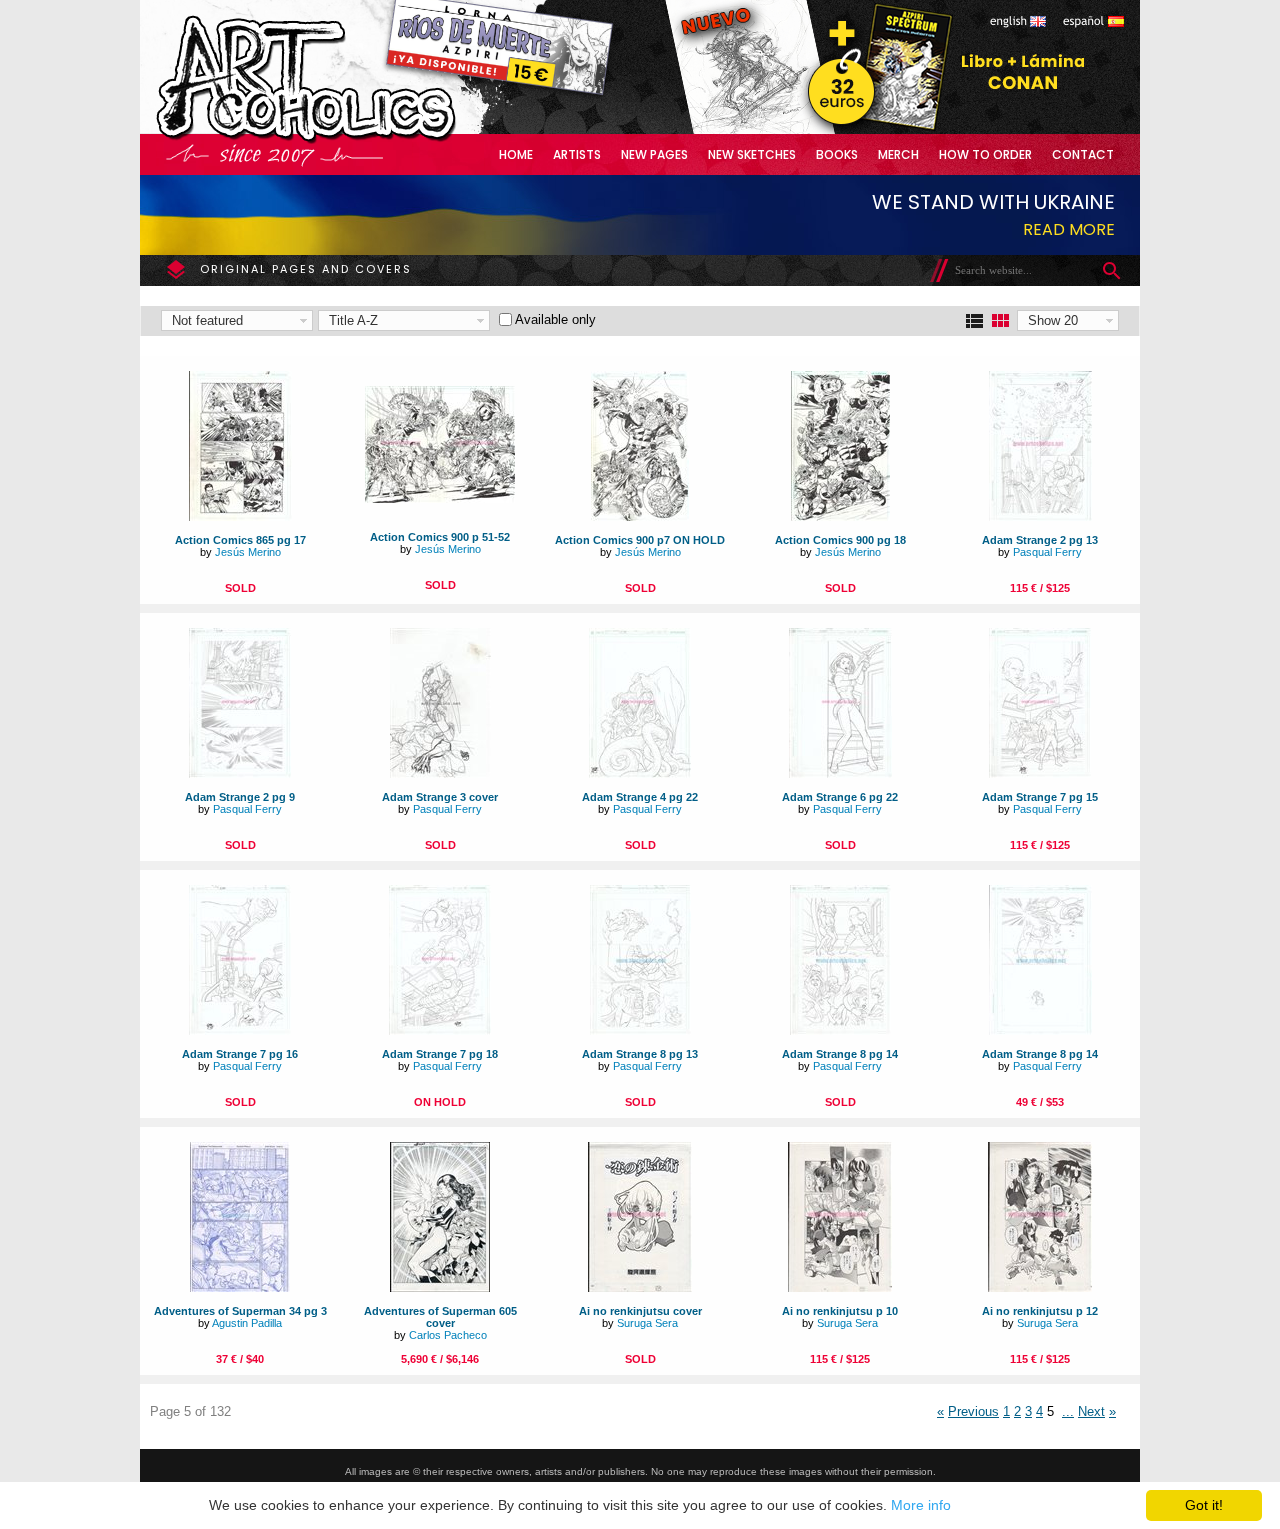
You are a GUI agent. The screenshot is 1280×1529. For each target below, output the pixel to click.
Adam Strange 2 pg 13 (1040, 540)
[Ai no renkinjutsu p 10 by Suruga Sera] (840, 1287)
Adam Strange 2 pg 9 (240, 797)
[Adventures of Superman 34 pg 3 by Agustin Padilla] (240, 1287)
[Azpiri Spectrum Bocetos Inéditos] (875, 129)
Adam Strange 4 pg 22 (640, 797)
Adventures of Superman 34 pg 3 (240, 1311)
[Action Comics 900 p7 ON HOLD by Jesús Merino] (640, 516)
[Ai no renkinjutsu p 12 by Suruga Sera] (1040, 1287)
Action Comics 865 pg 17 (240, 540)
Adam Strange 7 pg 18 (440, 1054)
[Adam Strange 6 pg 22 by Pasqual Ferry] (840, 773)
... (1068, 1411)
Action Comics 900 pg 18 (840, 540)
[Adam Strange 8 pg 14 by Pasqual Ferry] (840, 1030)
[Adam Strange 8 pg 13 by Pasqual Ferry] (640, 1030)
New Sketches (752, 154)
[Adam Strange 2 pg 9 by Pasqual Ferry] (240, 773)
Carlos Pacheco (448, 1335)
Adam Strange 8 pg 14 (840, 1054)
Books (837, 154)
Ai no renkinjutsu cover (640, 1311)
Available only (555, 319)
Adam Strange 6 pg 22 (840, 797)
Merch (898, 154)
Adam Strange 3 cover (440, 797)
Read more (1069, 229)
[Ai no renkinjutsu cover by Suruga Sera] (640, 1287)
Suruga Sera (647, 1323)
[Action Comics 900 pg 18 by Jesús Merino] (840, 516)
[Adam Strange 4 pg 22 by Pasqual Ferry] (640, 773)
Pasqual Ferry (1047, 552)
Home (516, 154)
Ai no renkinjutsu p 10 (840, 1311)
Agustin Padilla (247, 1323)
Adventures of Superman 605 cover (440, 1317)
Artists (577, 154)
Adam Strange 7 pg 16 (240, 1054)
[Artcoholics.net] (344, 139)
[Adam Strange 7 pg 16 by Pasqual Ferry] (240, 1030)
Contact (1083, 154)
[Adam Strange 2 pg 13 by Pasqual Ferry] (1040, 516)
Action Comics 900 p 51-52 (440, 537)
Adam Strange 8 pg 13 (640, 1054)
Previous (973, 1411)
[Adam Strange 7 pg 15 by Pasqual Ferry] (1040, 773)
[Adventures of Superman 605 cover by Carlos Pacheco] (440, 1287)
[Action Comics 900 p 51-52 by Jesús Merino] (440, 498)
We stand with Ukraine (993, 202)
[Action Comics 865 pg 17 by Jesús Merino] (240, 516)
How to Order (985, 154)
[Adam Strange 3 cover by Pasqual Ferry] (440, 773)
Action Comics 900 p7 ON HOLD (640, 540)
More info (921, 1505)
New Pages (654, 154)
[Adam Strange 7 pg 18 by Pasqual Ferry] (440, 1030)
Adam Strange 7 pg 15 (1040, 797)
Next (1091, 1411)
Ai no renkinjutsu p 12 (1040, 1311)
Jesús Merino (248, 552)
